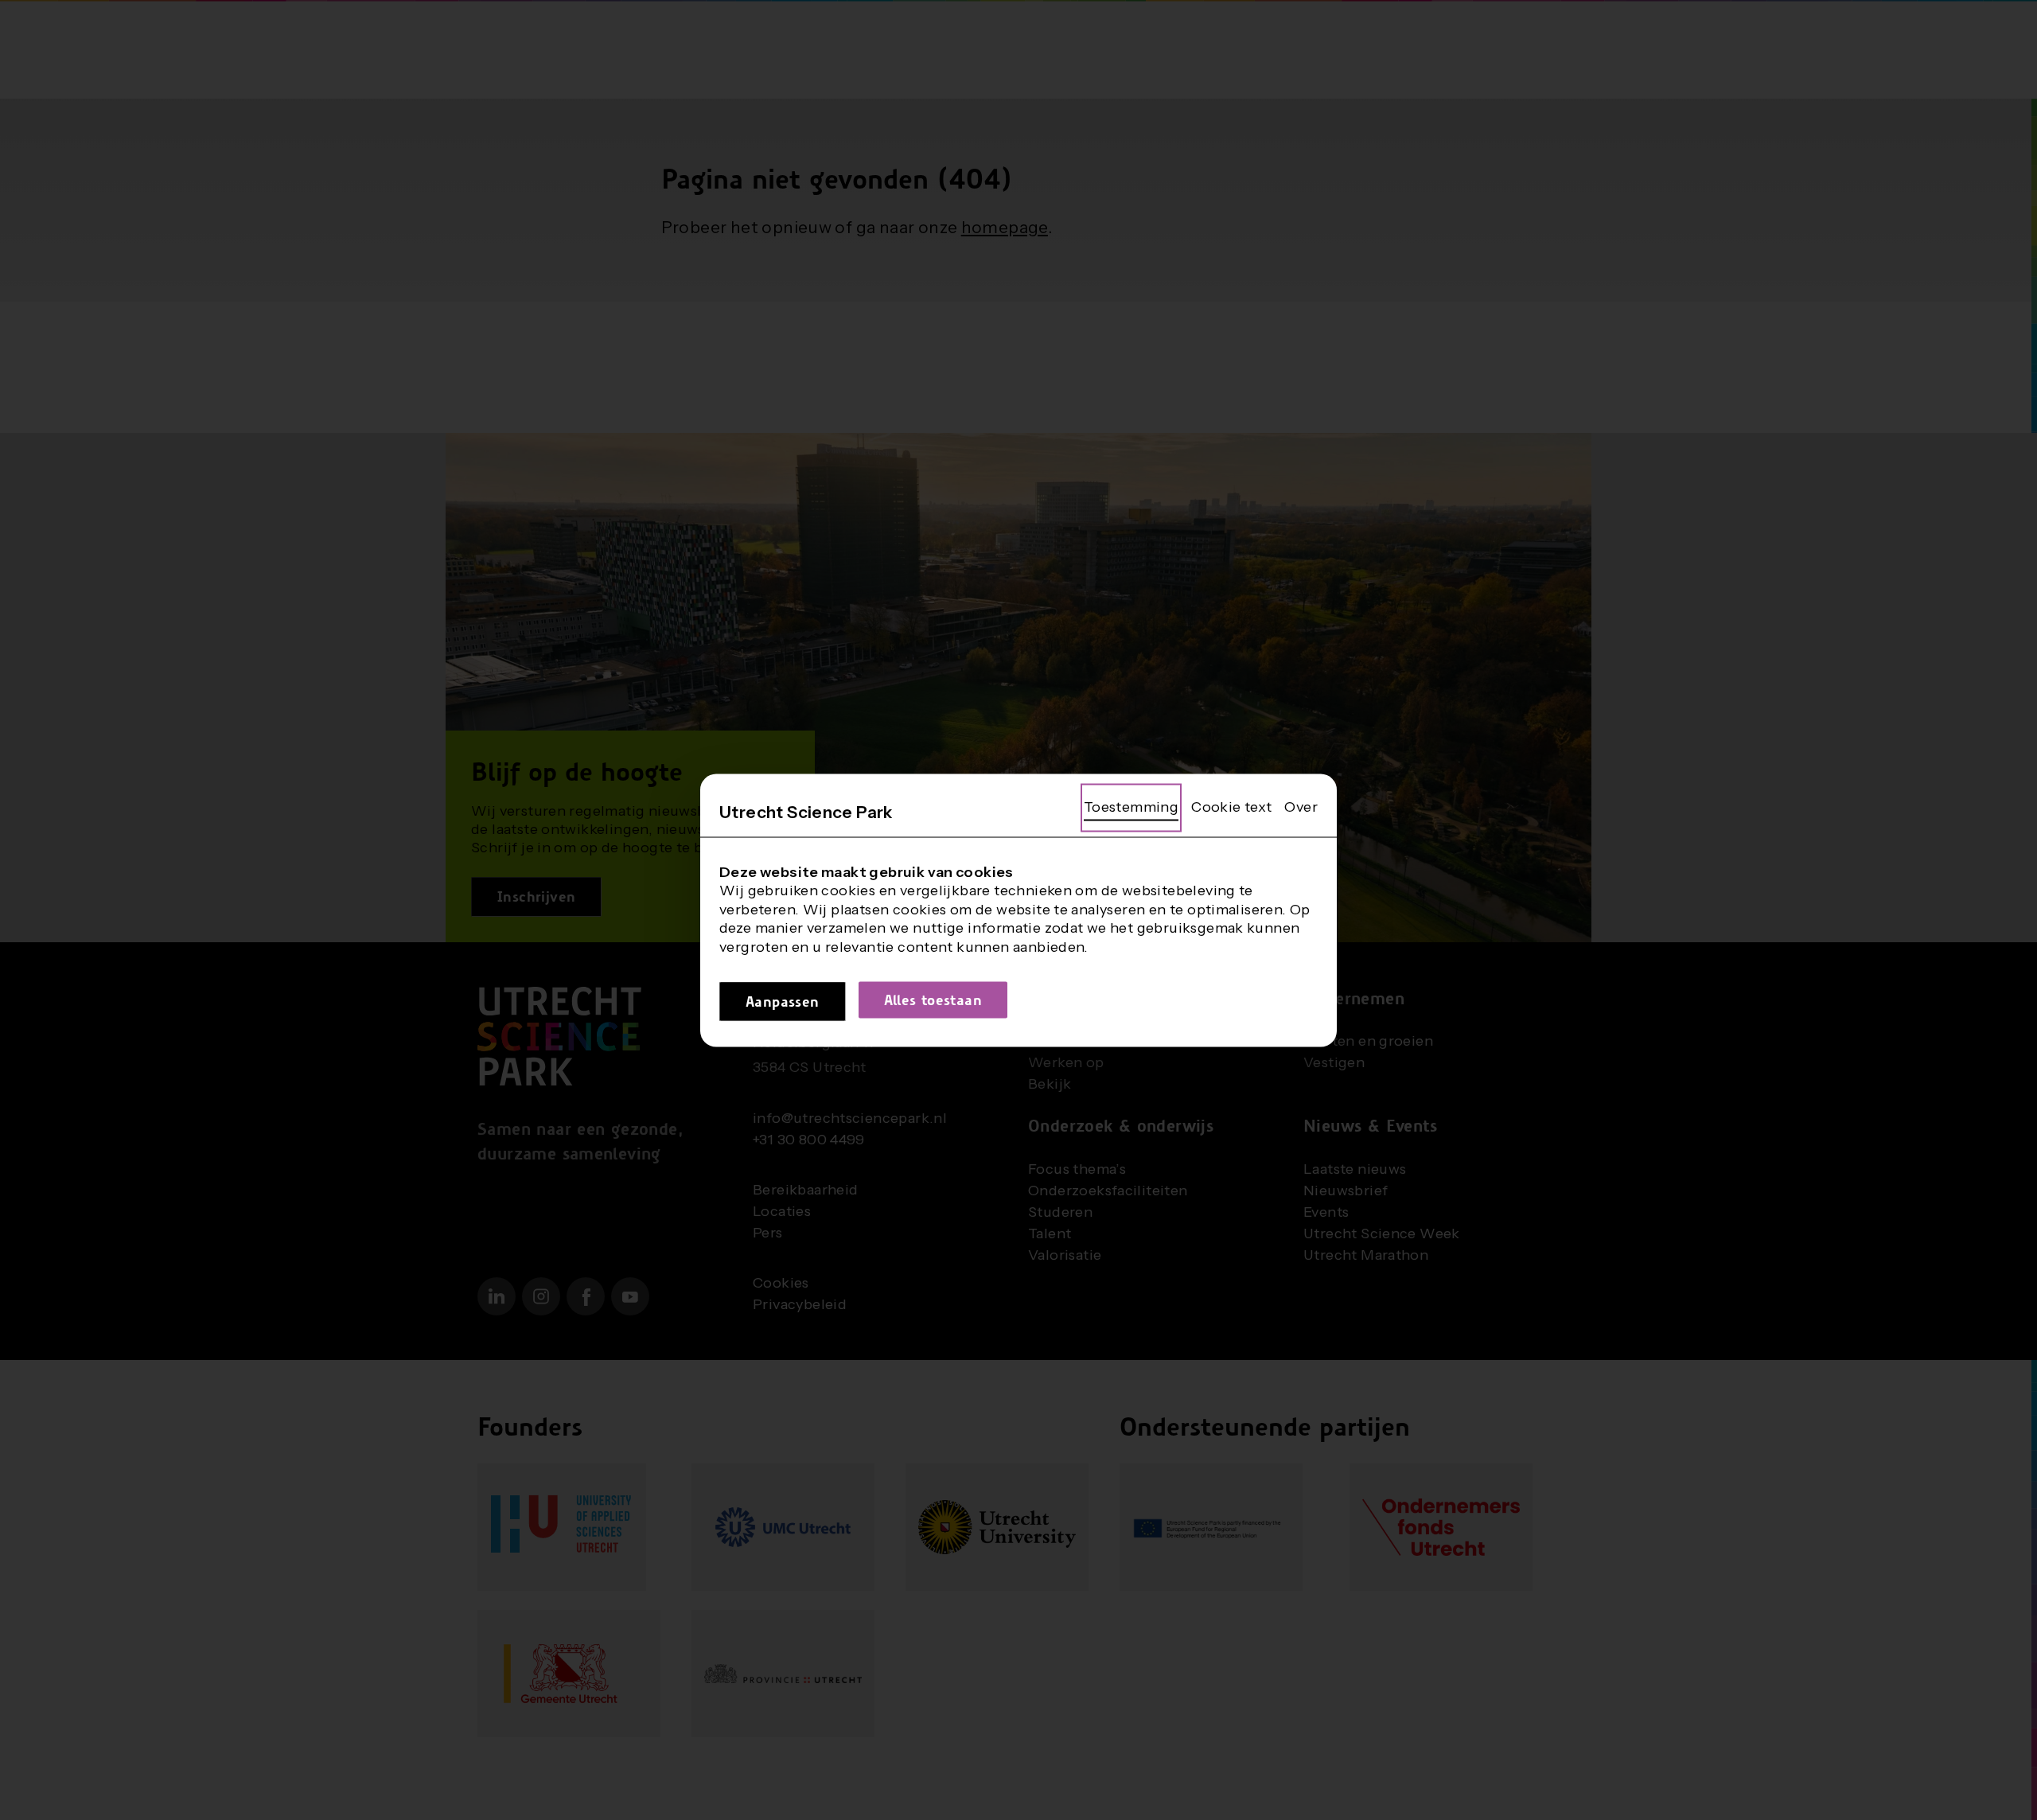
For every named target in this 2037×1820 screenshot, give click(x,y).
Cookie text (1231, 806)
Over (1301, 806)
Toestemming (1131, 806)
